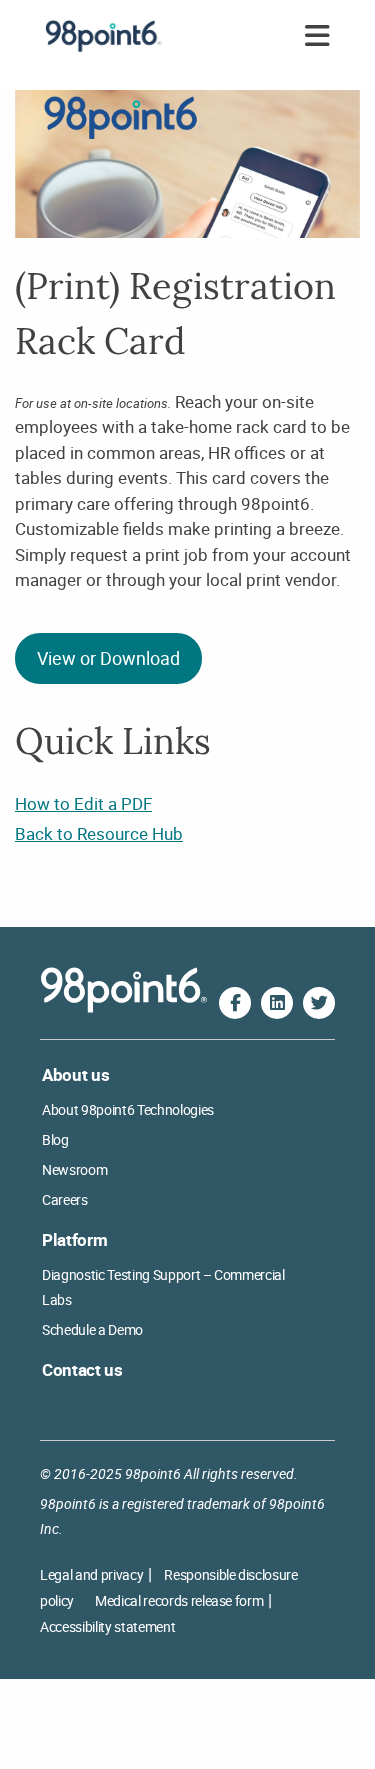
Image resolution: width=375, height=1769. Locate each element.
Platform (74, 1239)
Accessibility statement (107, 1626)
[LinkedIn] (277, 1003)
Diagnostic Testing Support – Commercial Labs (163, 1287)
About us (75, 1074)
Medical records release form (179, 1600)
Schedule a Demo (92, 1329)
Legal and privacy (91, 1574)
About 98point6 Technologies (128, 1109)
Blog (55, 1139)
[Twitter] (319, 1003)
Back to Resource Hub (99, 833)
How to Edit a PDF (83, 803)
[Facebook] (235, 1003)
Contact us (82, 1369)
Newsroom (74, 1169)
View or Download (108, 658)
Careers (65, 1199)
